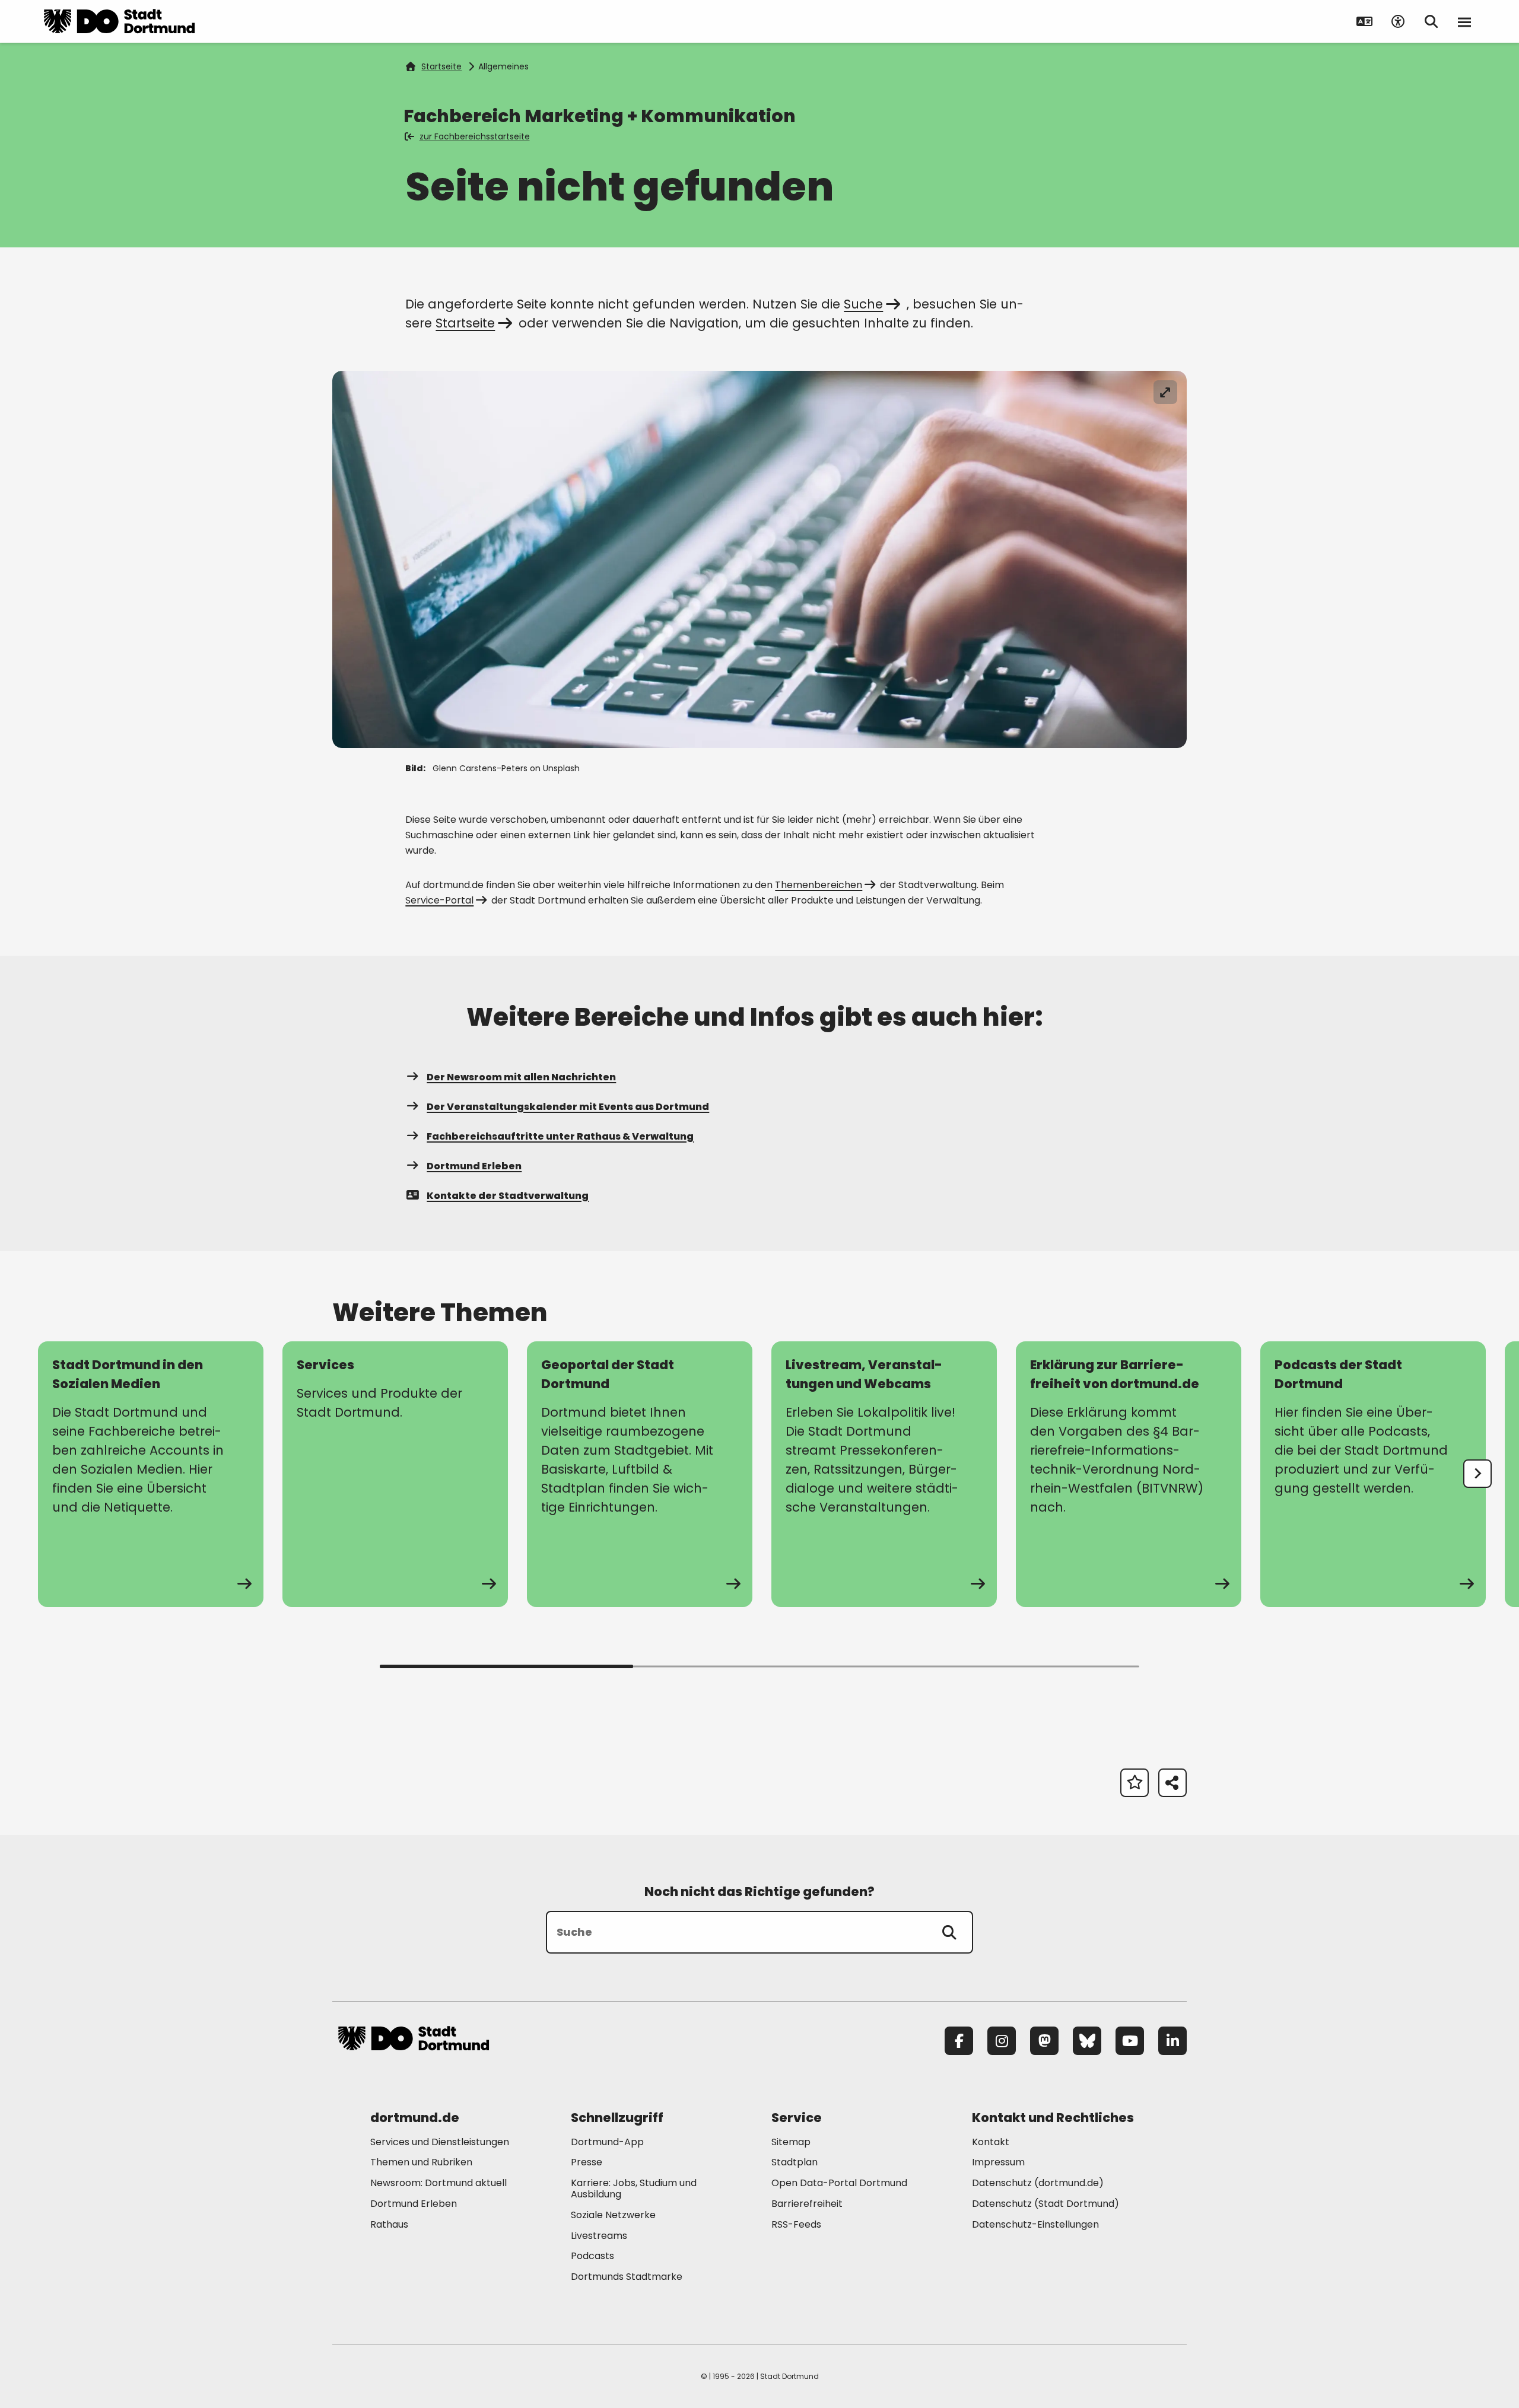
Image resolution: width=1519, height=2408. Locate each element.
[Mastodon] (1044, 2041)
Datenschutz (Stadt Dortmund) (1045, 2204)
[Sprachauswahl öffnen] (1365, 21)
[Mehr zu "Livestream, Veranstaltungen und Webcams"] (884, 1474)
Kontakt (991, 2142)
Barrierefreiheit (807, 2204)
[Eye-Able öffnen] (1398, 21)
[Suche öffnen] (1431, 21)
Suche (863, 304)
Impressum (998, 2162)
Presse (587, 2162)
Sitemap (791, 2142)
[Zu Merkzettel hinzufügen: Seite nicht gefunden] (1135, 1783)
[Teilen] (1172, 1783)
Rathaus (389, 2224)
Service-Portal (439, 900)
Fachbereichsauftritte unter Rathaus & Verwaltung (560, 1136)
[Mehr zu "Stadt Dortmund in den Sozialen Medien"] (151, 1474)
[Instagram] (1002, 2041)
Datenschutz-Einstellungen (1035, 2225)
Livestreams (599, 2236)
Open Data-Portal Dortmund (839, 2183)
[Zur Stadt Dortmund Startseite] (119, 21)
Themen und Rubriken (421, 2162)
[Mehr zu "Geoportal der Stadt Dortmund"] (640, 1474)
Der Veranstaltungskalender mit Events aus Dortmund (568, 1107)
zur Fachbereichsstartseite (475, 136)
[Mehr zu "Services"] (395, 1474)
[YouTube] (1130, 2041)
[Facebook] (959, 2041)
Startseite (441, 66)
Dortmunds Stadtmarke (627, 2277)
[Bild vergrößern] (1165, 392)
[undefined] (1477, 1474)
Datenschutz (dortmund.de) (1038, 2183)
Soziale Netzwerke (613, 2215)
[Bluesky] (1087, 2041)
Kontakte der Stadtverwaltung (508, 1196)
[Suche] (949, 1932)
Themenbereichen (819, 885)
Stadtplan (795, 2162)
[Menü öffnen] (1464, 21)
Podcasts (592, 2256)
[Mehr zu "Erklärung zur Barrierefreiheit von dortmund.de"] (1129, 1474)
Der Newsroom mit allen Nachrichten (521, 1077)
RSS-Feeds (796, 2224)
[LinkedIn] (1172, 2041)
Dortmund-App (607, 2142)
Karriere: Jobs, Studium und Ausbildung (634, 2188)
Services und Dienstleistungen (440, 2142)
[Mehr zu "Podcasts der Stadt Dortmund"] (1373, 1474)
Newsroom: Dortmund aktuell (438, 2183)
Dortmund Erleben (474, 1166)
